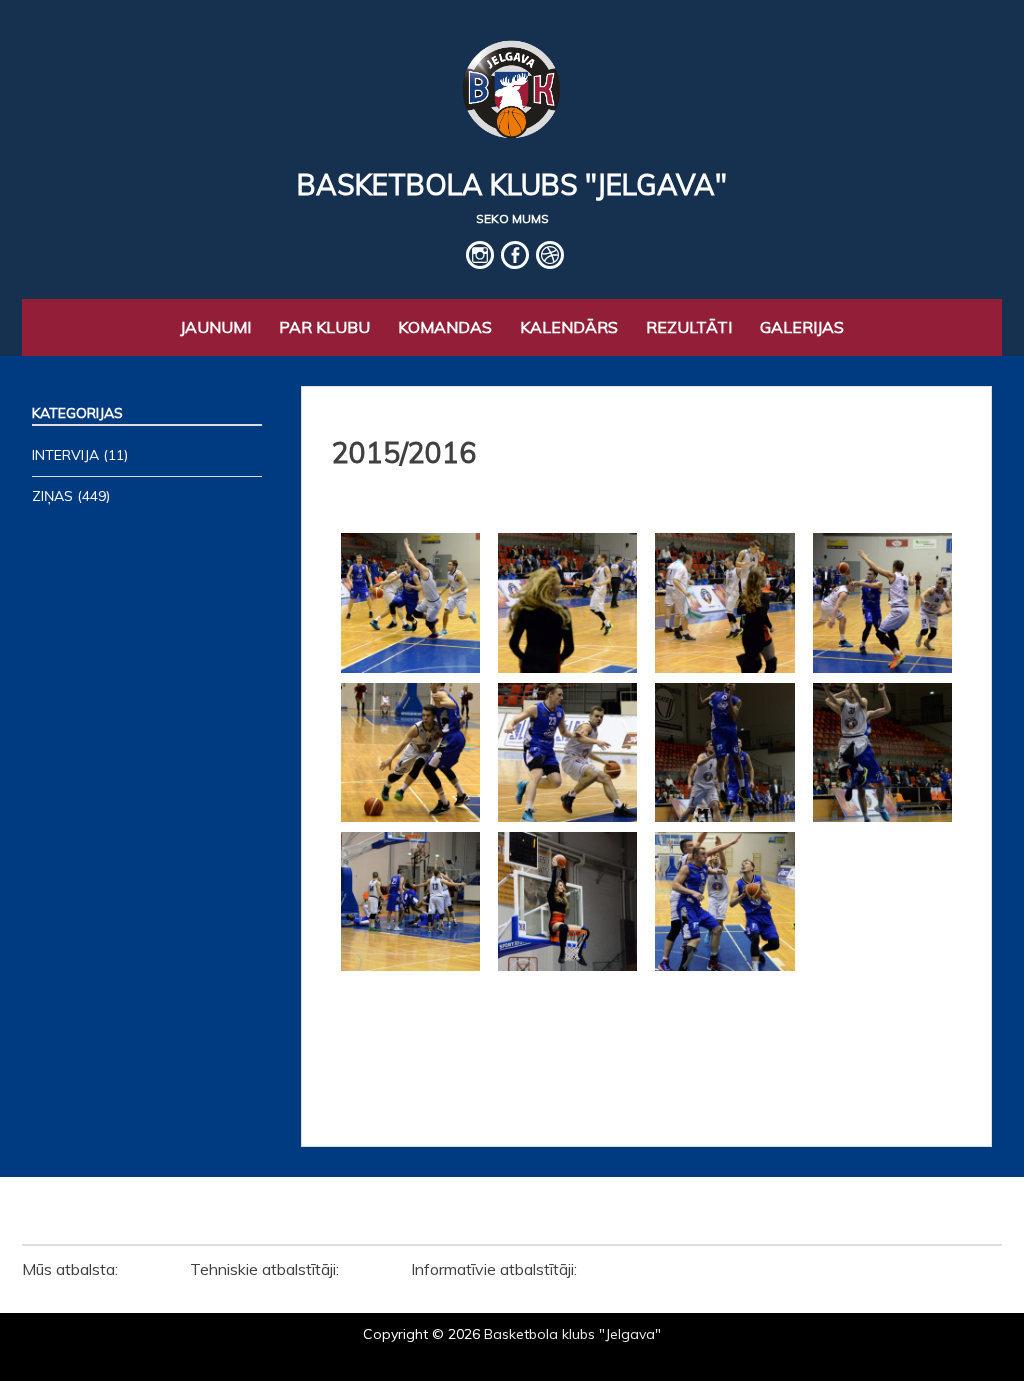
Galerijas (802, 327)
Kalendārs (569, 327)
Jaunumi (215, 327)
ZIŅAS (52, 496)
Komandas (445, 327)
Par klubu (324, 327)
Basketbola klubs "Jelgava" (512, 184)
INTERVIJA (65, 455)
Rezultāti (689, 327)
